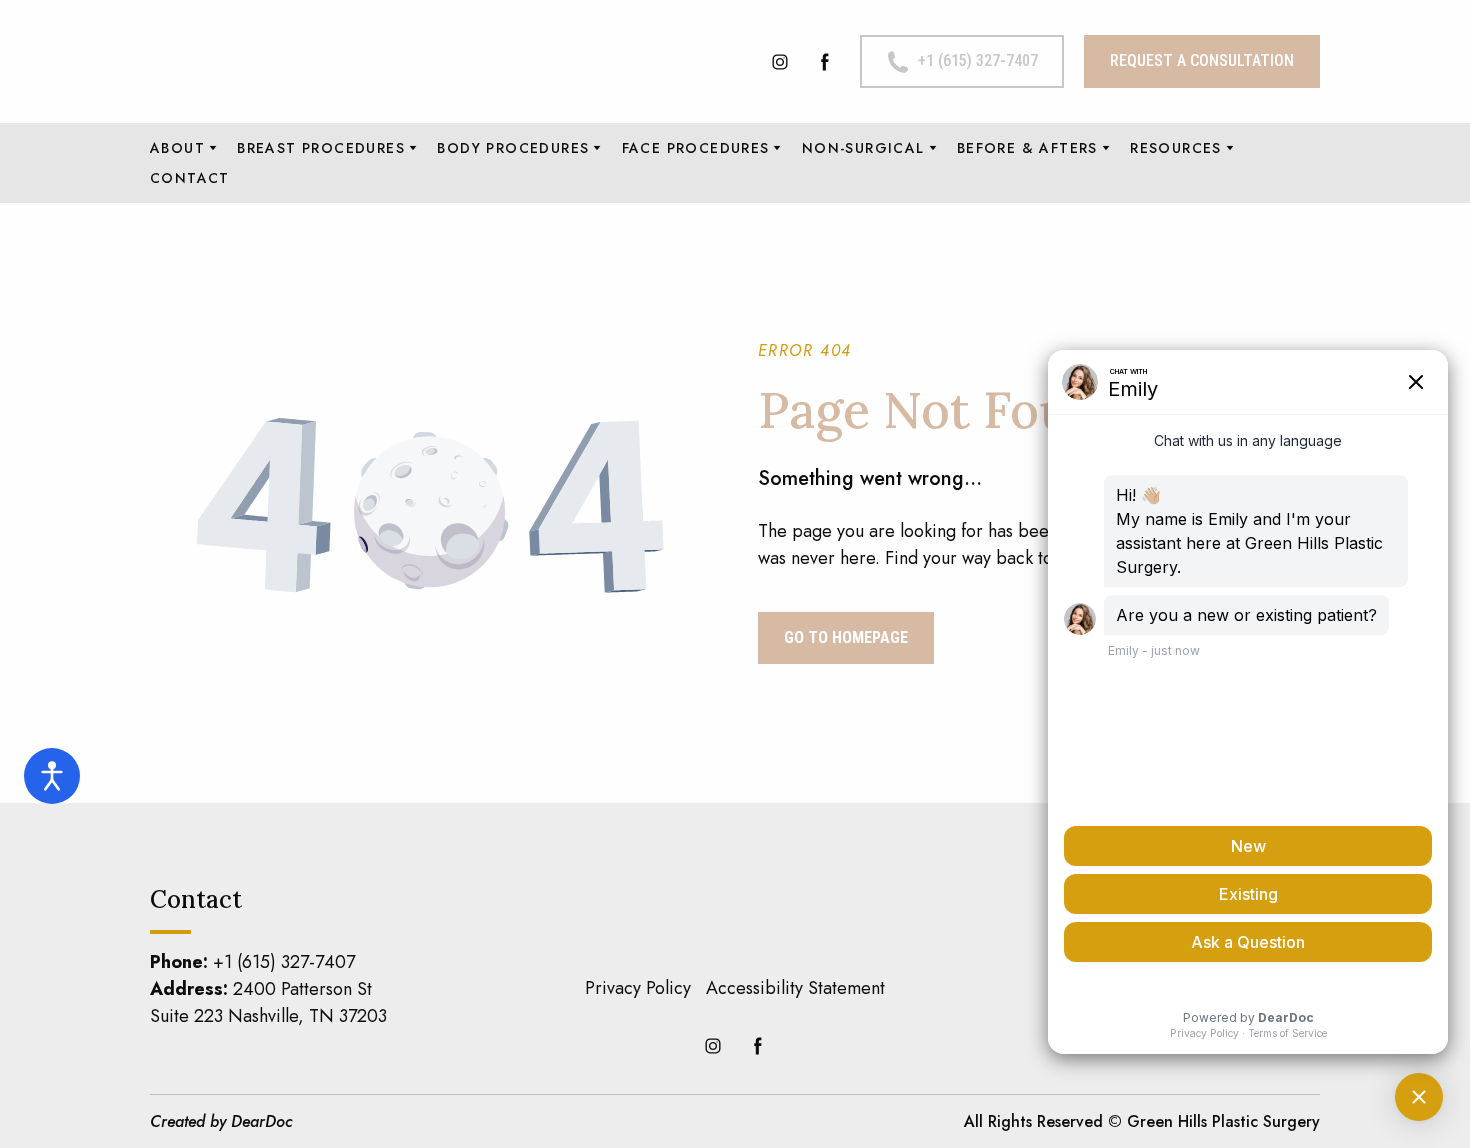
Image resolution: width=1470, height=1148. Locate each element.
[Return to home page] (325, 61)
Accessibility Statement (795, 988)
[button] (780, 62)
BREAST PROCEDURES (321, 148)
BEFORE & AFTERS (1027, 148)
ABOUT (177, 148)
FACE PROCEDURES (696, 148)
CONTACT (190, 178)
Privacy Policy (638, 988)
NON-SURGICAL (863, 148)
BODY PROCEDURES (513, 148)
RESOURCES (1176, 148)
